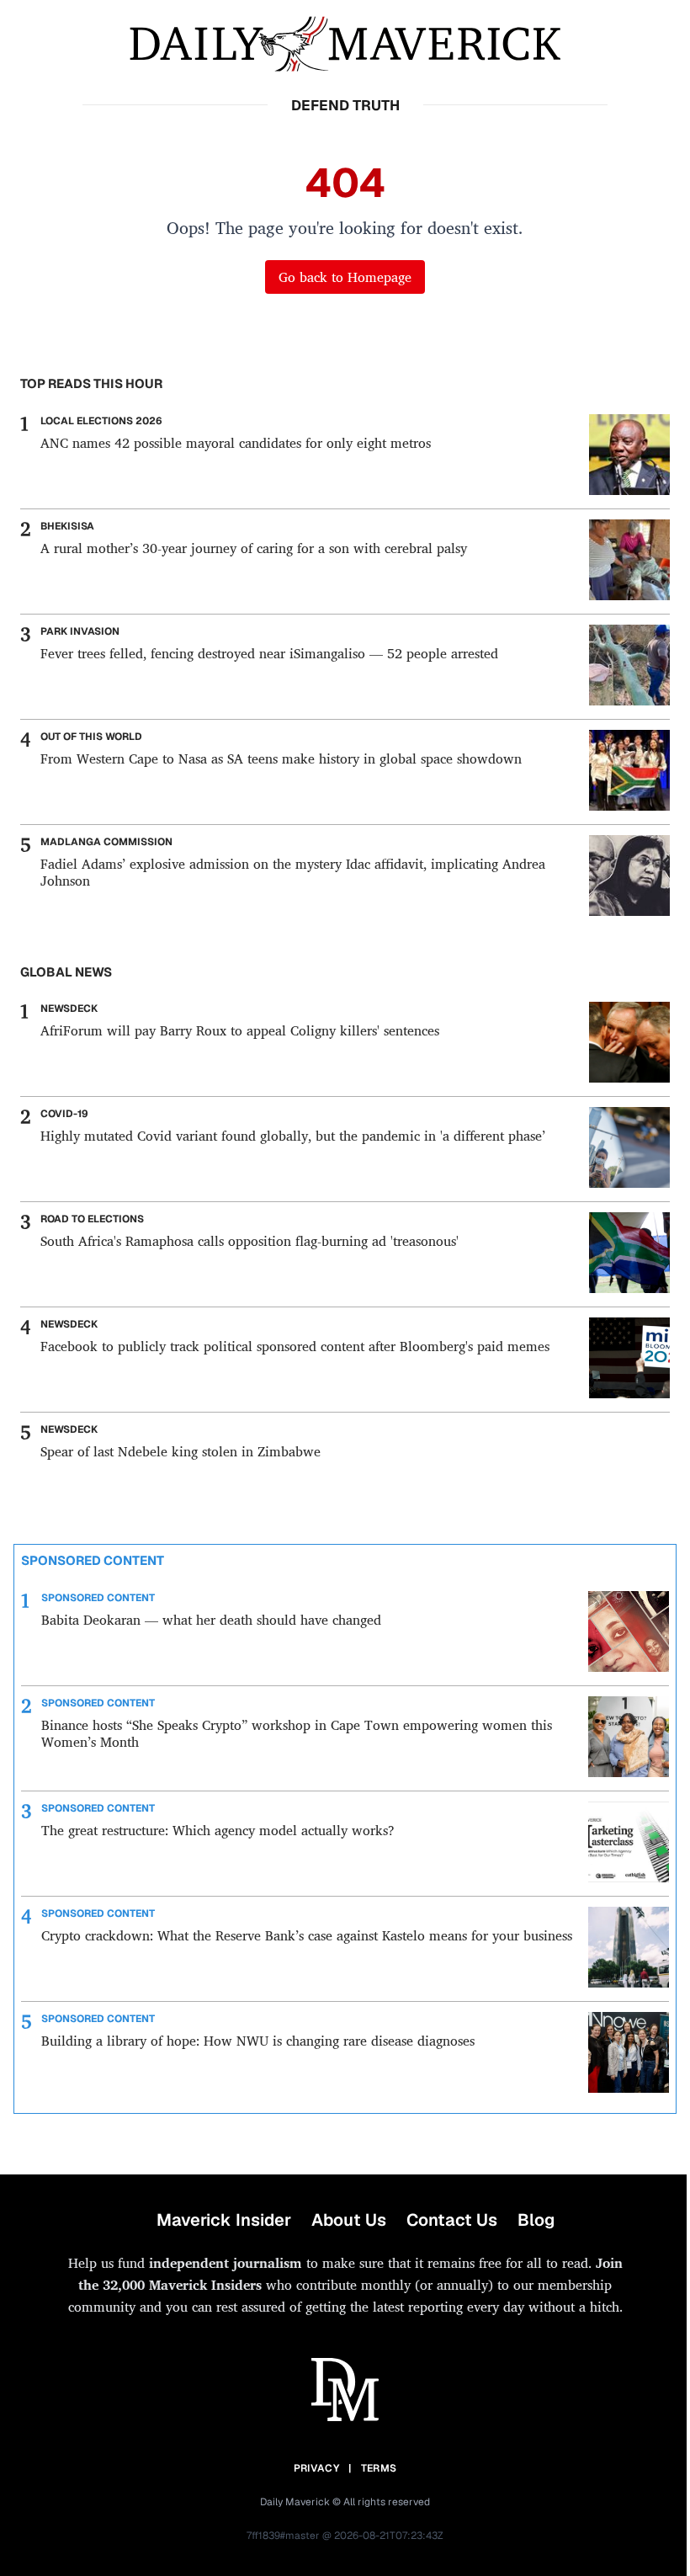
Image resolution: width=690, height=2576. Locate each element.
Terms (379, 2468)
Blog (536, 2220)
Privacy (316, 2468)
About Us (349, 2220)
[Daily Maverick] (345, 44)
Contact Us (452, 2220)
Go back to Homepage (345, 277)
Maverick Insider (224, 2220)
